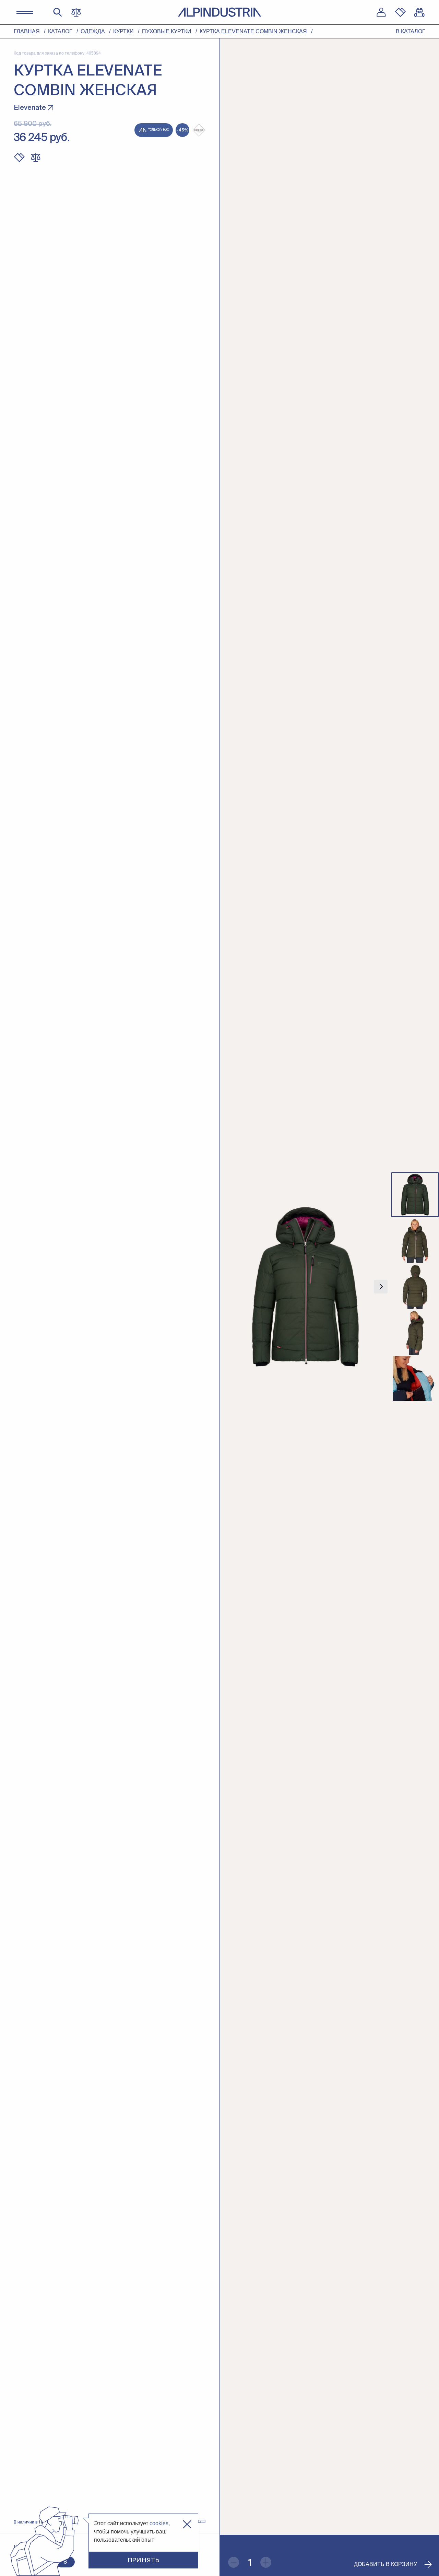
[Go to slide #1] (415, 1195)
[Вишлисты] (400, 12)
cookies (159, 2523)
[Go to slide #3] (415, 1287)
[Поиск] (58, 12)
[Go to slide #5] (415, 1379)
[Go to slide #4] (415, 1333)
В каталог (411, 31)
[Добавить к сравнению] (36, 158)
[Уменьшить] (234, 2562)
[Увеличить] (266, 2562)
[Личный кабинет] (381, 12)
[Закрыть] (187, 2524)
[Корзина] (419, 12)
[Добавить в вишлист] (19, 158)
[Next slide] (381, 1287)
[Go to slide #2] (415, 1241)
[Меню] (25, 12)
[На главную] (219, 12)
